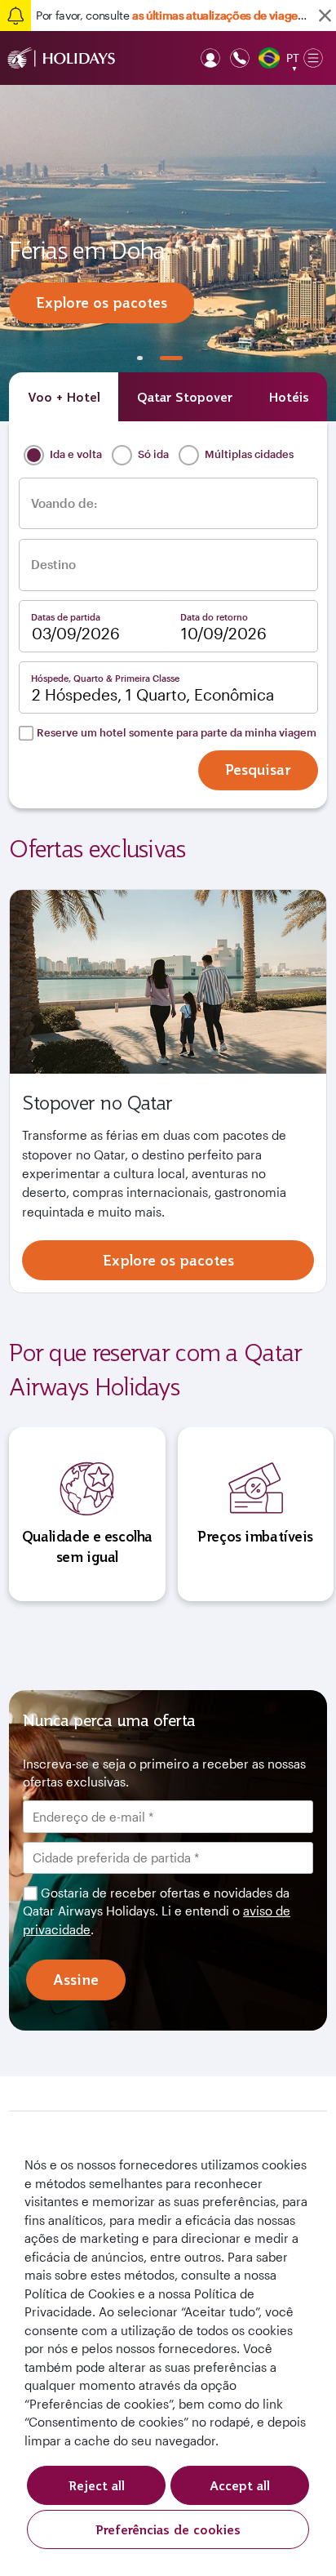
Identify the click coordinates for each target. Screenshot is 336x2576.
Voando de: (64, 503)
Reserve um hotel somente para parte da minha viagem (177, 732)
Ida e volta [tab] (75, 454)
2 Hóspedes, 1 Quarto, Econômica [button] (153, 695)
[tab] (64, 397)
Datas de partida (66, 617)
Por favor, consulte (173, 15)
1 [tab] (140, 358)
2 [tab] (171, 358)
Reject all (97, 2485)
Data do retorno (214, 617)
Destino (53, 565)
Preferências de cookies (168, 2529)
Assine (76, 1980)
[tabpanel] (168, 253)
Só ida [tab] (152, 454)
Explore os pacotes (102, 303)
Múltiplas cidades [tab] (248, 454)
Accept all (240, 2485)
